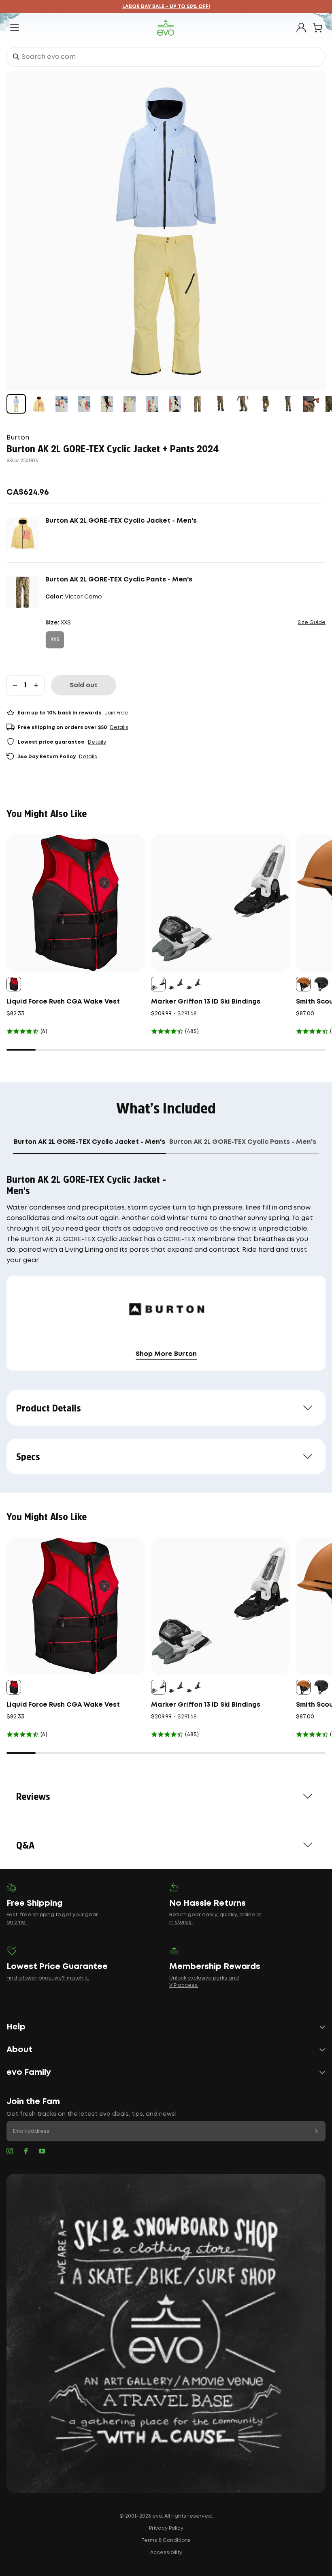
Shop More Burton (166, 1354)
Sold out (84, 685)
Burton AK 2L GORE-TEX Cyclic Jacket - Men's (121, 521)
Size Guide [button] (312, 623)
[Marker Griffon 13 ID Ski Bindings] (220, 903)
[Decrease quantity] (15, 685)
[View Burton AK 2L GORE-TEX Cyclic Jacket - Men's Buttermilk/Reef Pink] (39, 404)
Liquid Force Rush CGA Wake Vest (63, 1002)
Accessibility (166, 2553)
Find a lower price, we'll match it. (48, 1978)
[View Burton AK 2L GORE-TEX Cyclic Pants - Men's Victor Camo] (198, 404)
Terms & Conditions (166, 2541)
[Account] (301, 28)
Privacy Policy (166, 2528)
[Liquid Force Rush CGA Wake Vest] (76, 903)
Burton (18, 438)
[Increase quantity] (36, 685)
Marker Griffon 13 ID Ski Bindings (206, 1002)
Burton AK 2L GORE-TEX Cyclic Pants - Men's (119, 580)
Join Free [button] (116, 713)
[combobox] (166, 57)
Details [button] (119, 728)
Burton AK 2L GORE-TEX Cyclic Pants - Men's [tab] (243, 1142)
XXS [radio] (55, 640)
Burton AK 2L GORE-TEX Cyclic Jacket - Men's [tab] (89, 1142)
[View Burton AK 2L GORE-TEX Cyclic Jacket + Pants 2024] (16, 404)
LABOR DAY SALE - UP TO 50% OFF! (166, 7)
